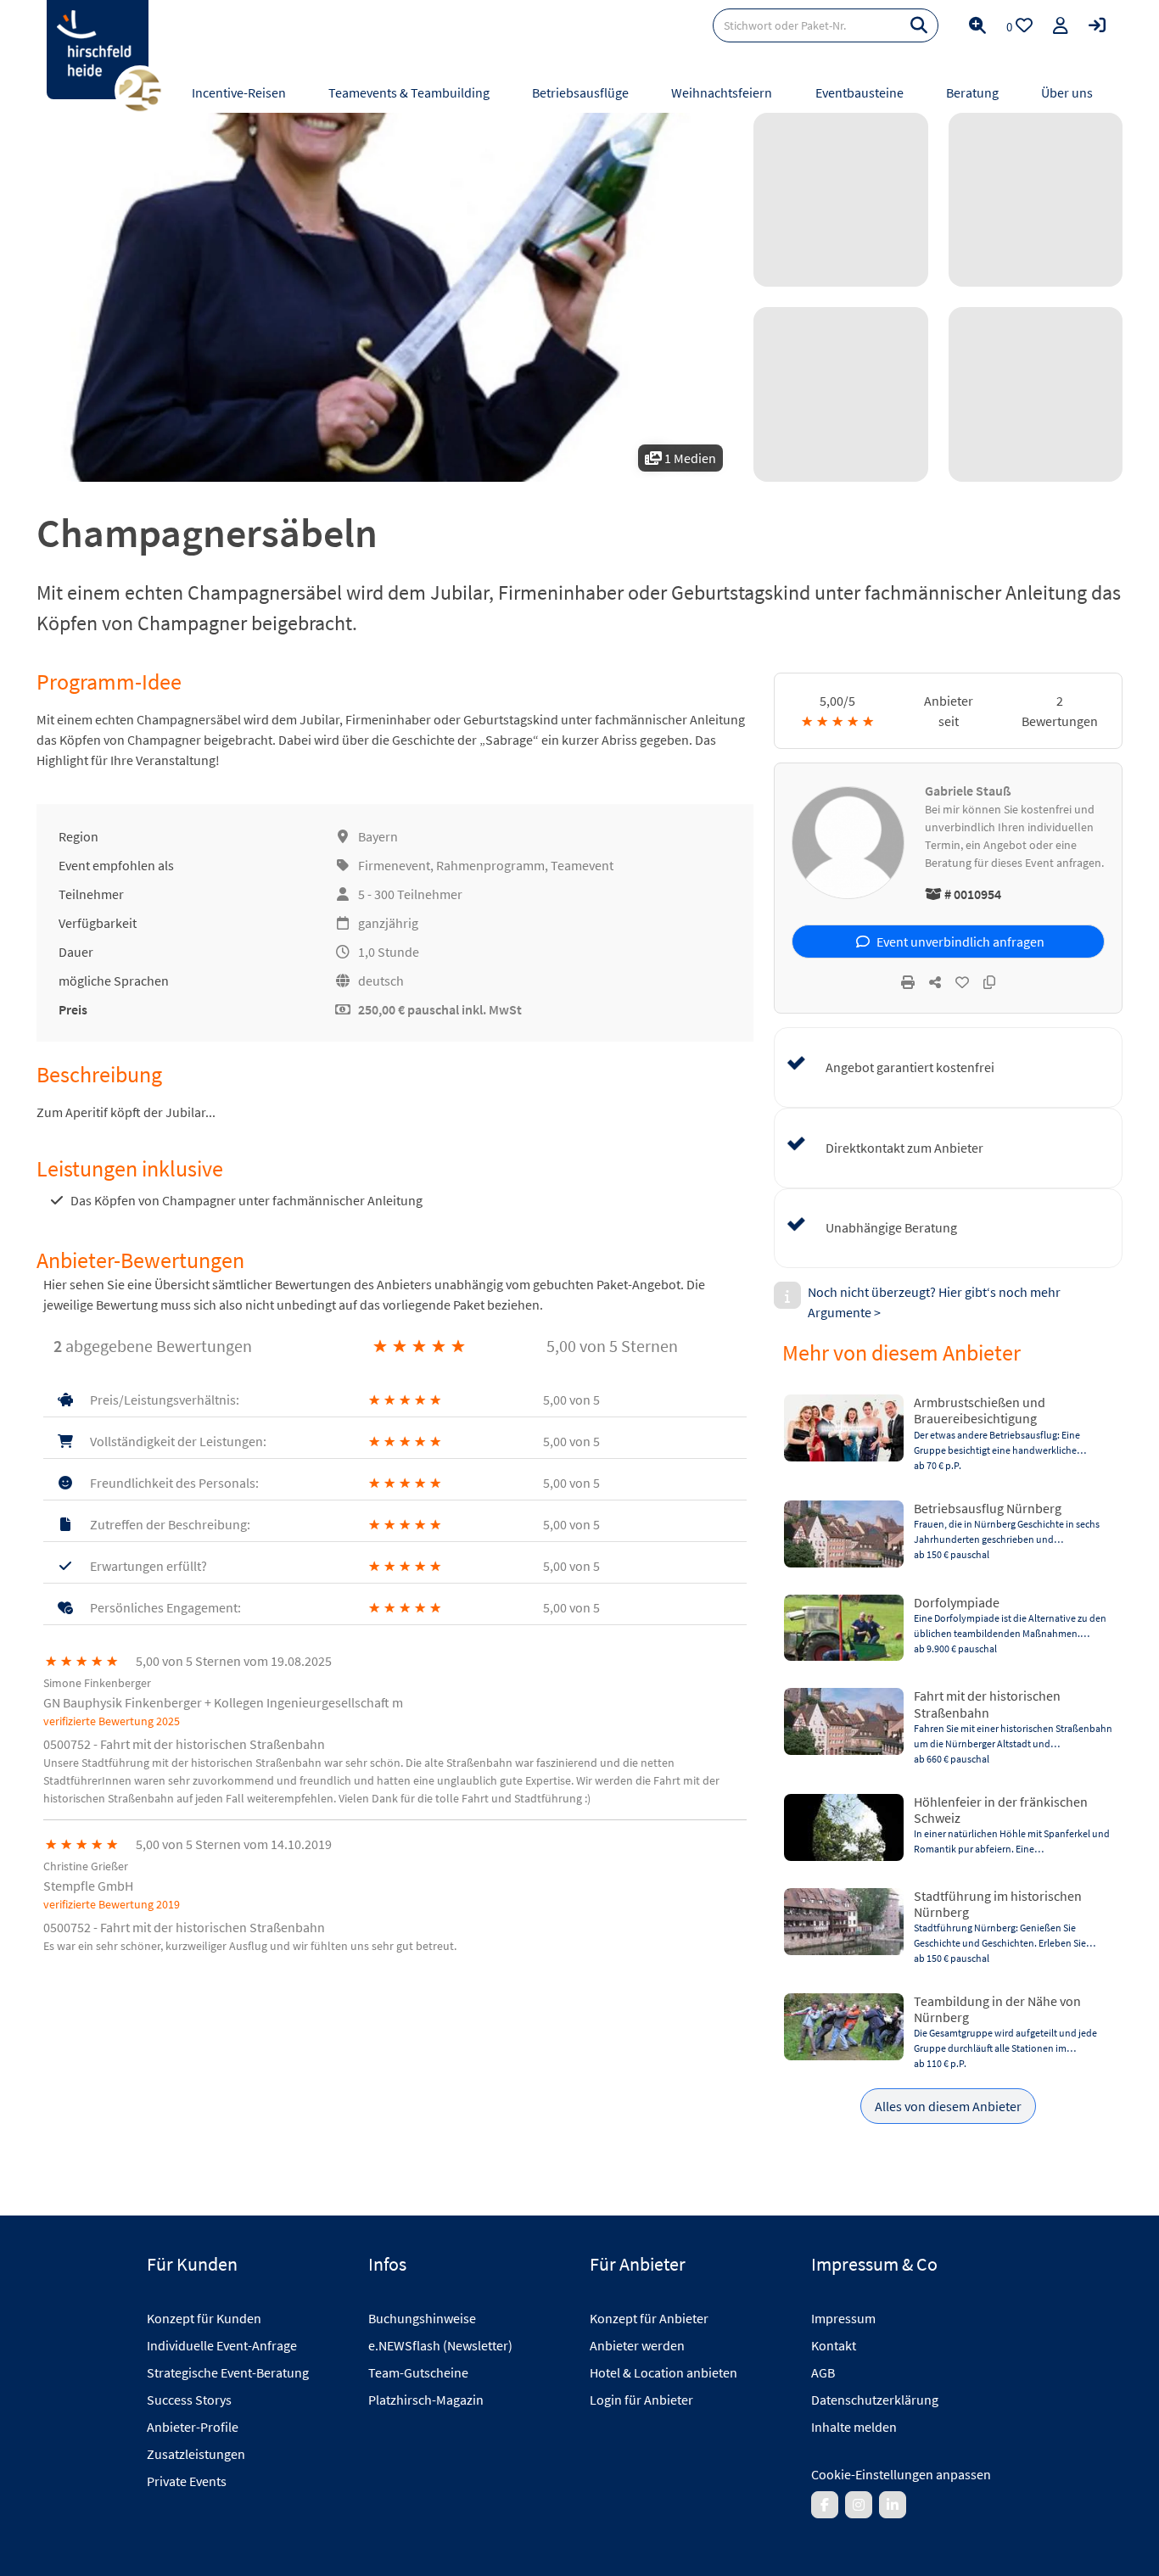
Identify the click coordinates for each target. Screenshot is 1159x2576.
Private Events (187, 2481)
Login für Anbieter (641, 2400)
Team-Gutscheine (418, 2372)
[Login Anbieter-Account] (1097, 25)
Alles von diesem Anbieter (948, 2106)
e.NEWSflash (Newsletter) (440, 2345)
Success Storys (189, 2400)
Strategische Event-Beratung (228, 2372)
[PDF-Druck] (908, 982)
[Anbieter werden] (1061, 25)
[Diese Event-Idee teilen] (935, 982)
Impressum (843, 2318)
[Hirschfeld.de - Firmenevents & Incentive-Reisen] (98, 50)
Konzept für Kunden (204, 2318)
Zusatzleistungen (196, 2454)
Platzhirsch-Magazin (426, 2400)
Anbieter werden (637, 2345)
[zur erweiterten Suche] (977, 25)
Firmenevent (394, 865)
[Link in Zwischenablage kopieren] (989, 982)
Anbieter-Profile (193, 2427)
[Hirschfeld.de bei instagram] (859, 2505)
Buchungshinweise (422, 2318)
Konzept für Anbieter (649, 2318)
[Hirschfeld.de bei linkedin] (893, 2505)
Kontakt (834, 2345)
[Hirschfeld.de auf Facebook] (825, 2505)
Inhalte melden (854, 2427)
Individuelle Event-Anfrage (222, 2345)
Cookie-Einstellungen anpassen (901, 2474)
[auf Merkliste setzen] (962, 982)
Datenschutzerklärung (875, 2400)
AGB (823, 2372)
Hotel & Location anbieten (663, 2372)
